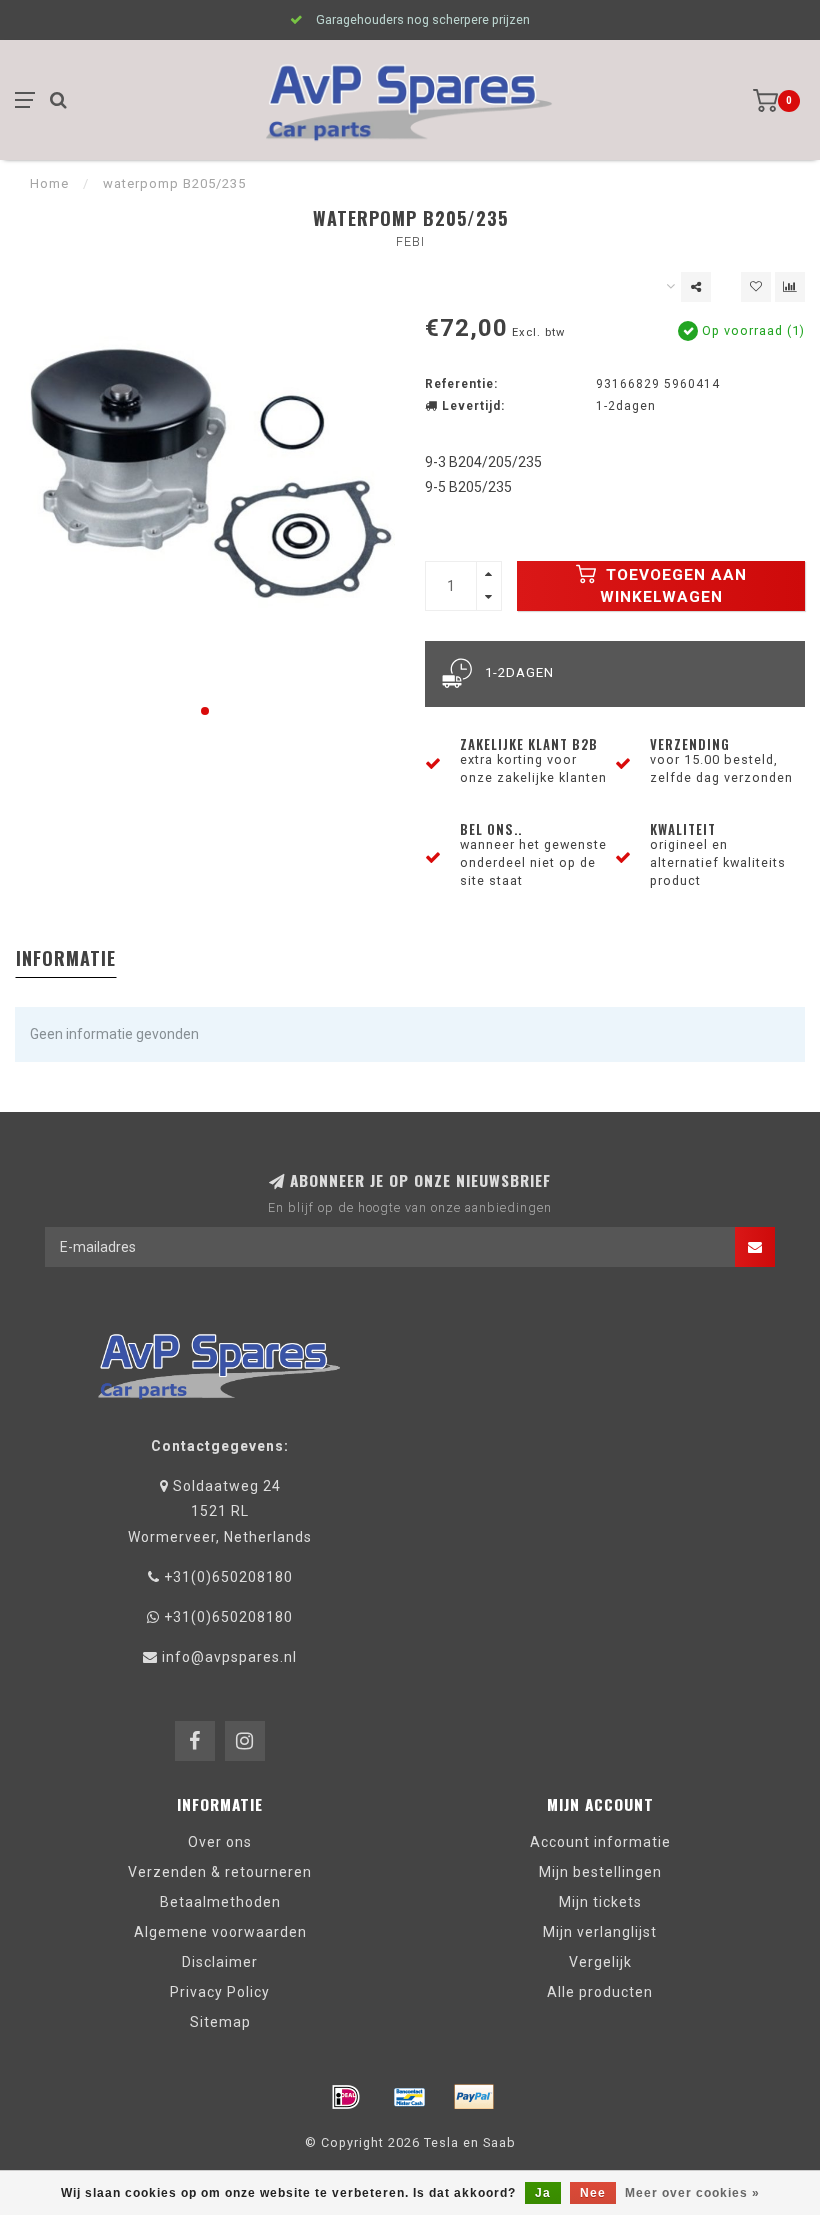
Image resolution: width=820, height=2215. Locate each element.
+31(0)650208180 (228, 1577)
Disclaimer (220, 1962)
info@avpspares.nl (229, 1657)
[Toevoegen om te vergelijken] (790, 287)
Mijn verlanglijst (600, 1932)
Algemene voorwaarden (220, 1932)
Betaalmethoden (220, 1902)
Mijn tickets (600, 1902)
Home (49, 183)
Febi (410, 241)
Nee (593, 2193)
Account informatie (600, 1842)
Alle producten (600, 1992)
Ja (543, 2193)
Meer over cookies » (692, 2193)
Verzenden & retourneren (220, 1872)
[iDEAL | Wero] (346, 2097)
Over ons (220, 1842)
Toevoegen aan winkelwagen (673, 586)
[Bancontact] (410, 2097)
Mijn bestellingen (600, 1872)
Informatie (66, 958)
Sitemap (220, 2022)
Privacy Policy (220, 1992)
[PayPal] (474, 2097)
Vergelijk (600, 1962)
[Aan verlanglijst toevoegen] (756, 287)
